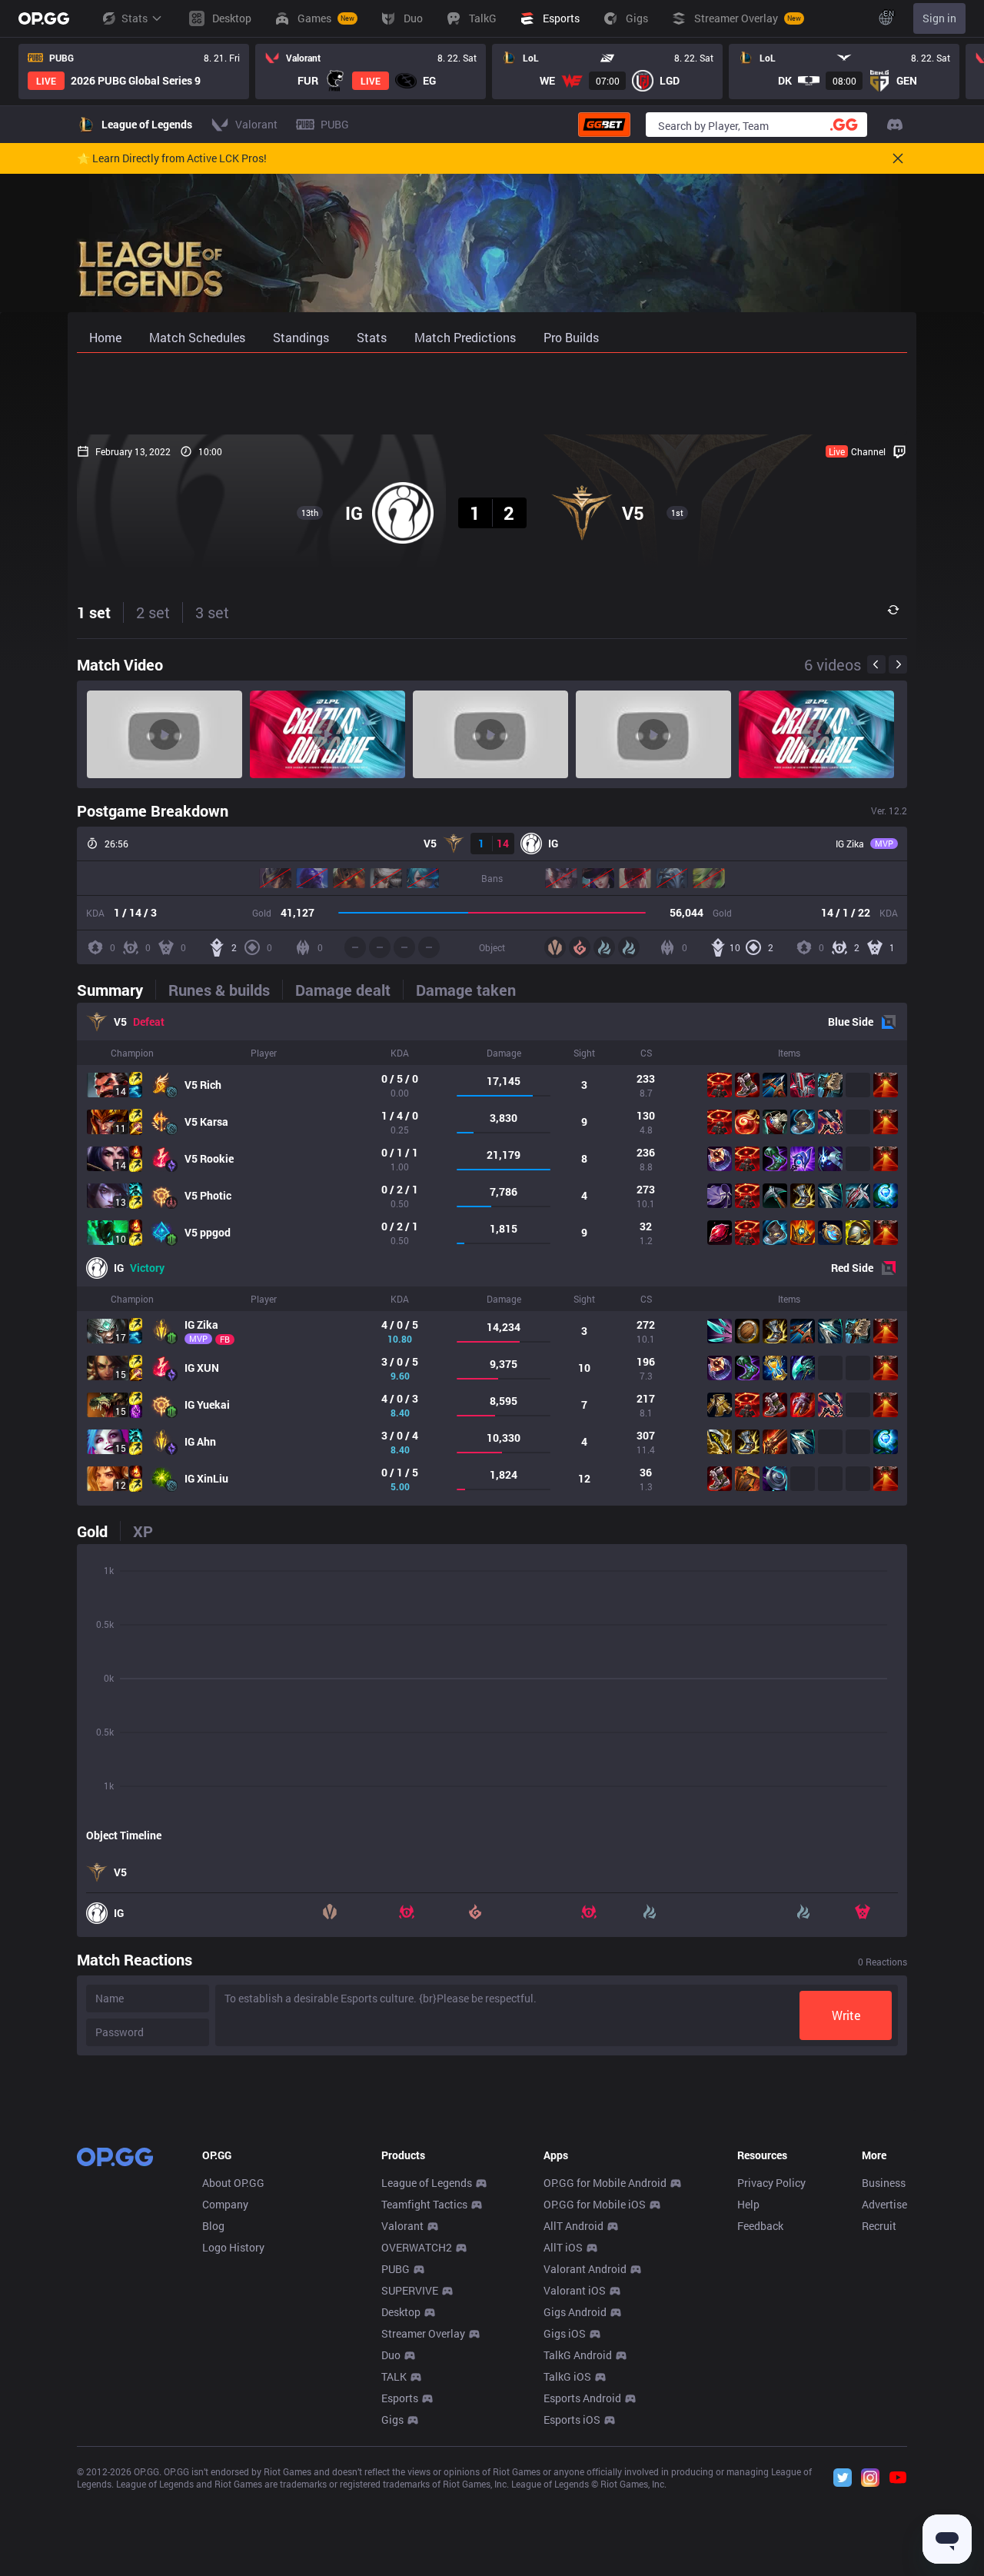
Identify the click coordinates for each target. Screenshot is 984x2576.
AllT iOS (563, 2247)
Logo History (233, 2247)
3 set (212, 612)
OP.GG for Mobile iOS (595, 2204)
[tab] (116, 990)
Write (846, 2015)
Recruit (879, 2226)
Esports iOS (572, 2420)
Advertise (884, 2204)
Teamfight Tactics (424, 2204)
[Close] (898, 158)
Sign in (939, 18)
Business (884, 2183)
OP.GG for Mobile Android (605, 2183)
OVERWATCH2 (417, 2247)
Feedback (760, 2226)
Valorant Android (585, 2269)
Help (748, 2204)
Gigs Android (575, 2312)
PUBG (396, 2269)
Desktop (401, 2312)
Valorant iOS (575, 2290)
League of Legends (427, 2183)
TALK (394, 2376)
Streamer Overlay (423, 2333)
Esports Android (582, 2398)
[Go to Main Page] (44, 18)
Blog (213, 2226)
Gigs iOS (565, 2333)
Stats (135, 18)
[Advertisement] (492, 394)
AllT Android (573, 2226)
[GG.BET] (604, 125)
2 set (153, 612)
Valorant (402, 2226)
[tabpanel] (492, 1254)
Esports (400, 2398)
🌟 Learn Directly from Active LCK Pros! (172, 158)
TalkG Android (578, 2355)
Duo (391, 2355)
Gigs (392, 2420)
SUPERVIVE (410, 2290)
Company (225, 2204)
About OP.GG (233, 2183)
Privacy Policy (771, 2183)
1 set (94, 612)
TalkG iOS (567, 2376)
